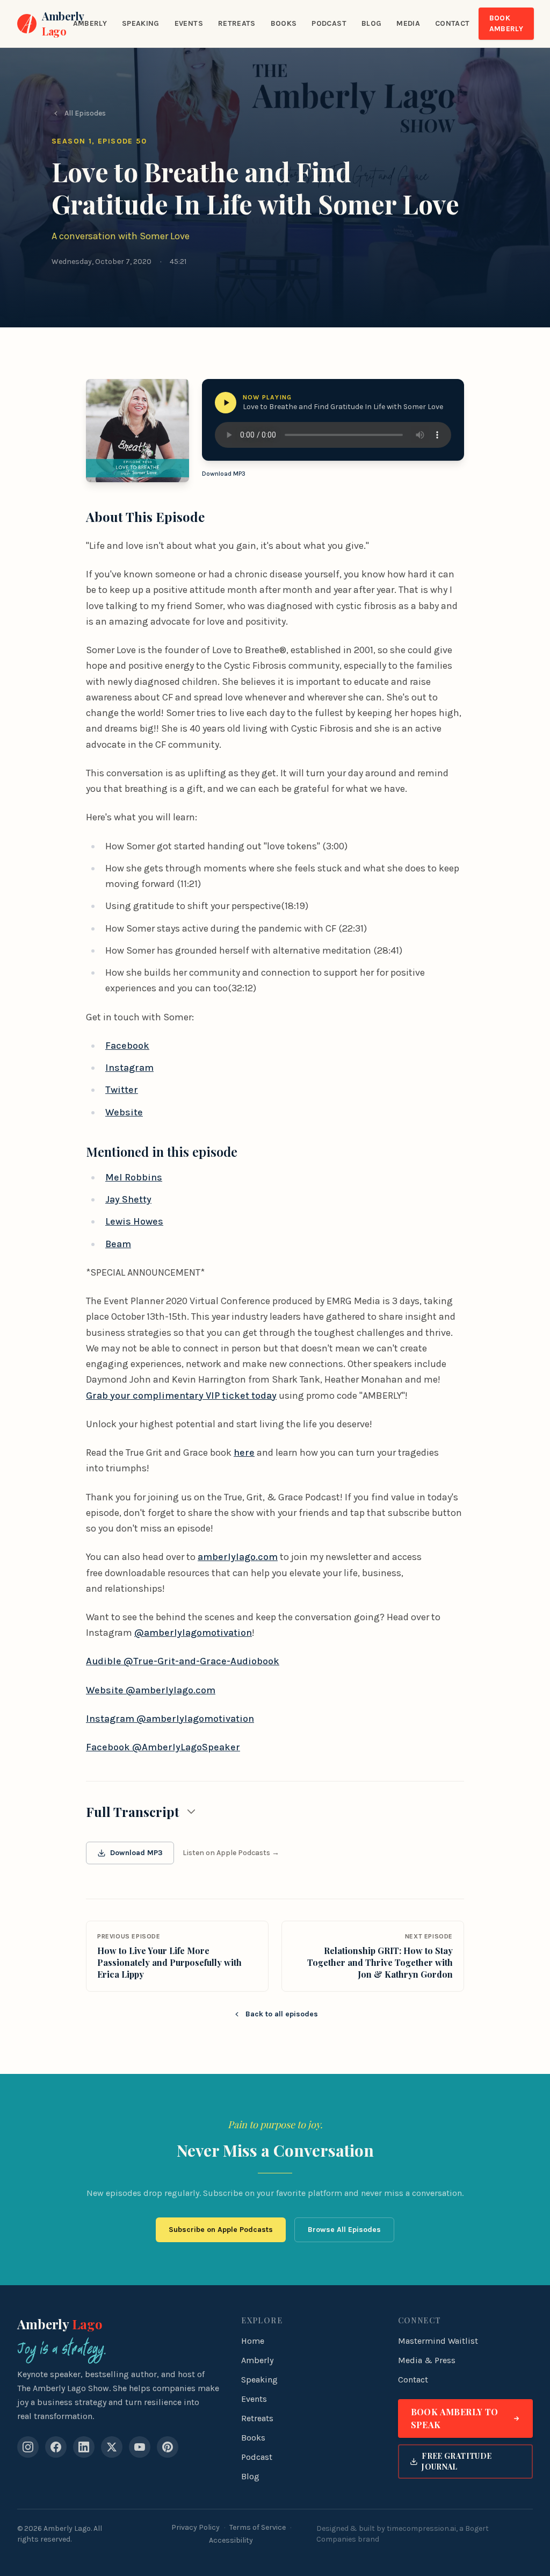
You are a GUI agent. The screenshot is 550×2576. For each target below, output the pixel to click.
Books (284, 23)
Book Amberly (506, 23)
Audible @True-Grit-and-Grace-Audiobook (183, 1661)
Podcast (329, 23)
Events (189, 23)
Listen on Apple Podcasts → (231, 1853)
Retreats (237, 23)
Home (253, 2341)
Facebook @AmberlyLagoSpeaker (163, 1747)
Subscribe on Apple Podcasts (221, 2230)
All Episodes (85, 113)
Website (124, 1112)
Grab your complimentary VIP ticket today (181, 1396)
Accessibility (231, 2540)
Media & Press (427, 2360)
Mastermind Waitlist (438, 2341)
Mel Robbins (134, 1177)
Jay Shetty (128, 1199)
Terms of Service (258, 2527)
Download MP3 (224, 474)
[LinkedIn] (84, 2447)
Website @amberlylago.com (151, 1690)
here (244, 1452)
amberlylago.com (238, 1557)
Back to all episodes (282, 2014)
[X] (112, 2447)
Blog (371, 23)
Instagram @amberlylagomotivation (170, 1719)
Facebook (127, 1046)
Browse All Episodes (344, 2230)
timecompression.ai (421, 2528)
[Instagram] (28, 2447)
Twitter (122, 1090)
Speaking (141, 23)
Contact (452, 23)
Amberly (90, 23)
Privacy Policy (196, 2527)
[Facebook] (56, 2447)
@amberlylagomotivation (193, 1633)
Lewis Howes (134, 1221)
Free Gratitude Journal (457, 2461)
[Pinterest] (168, 2447)
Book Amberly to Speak (455, 2418)
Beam (118, 1244)
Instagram (129, 1068)
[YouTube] (140, 2447)
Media (408, 23)
